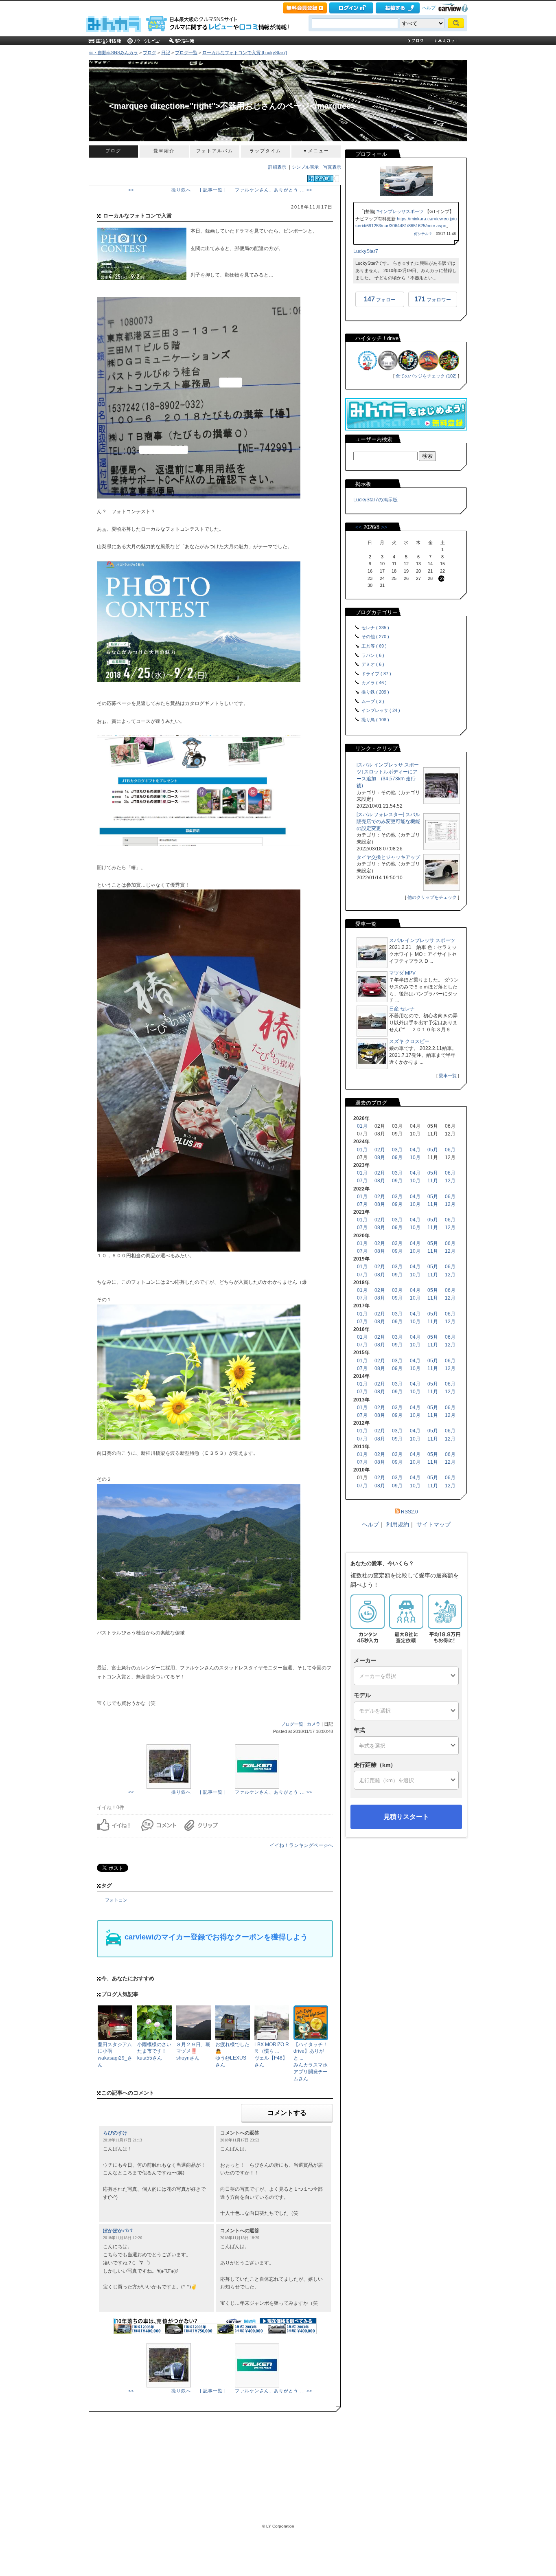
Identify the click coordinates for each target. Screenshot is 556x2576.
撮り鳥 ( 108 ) (375, 720)
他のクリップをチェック (432, 897)
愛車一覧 (448, 1076)
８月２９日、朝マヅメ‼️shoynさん (193, 2051)
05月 (433, 1150)
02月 (380, 1150)
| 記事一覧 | (213, 190)
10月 (415, 1157)
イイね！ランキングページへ (301, 1845)
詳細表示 (277, 167)
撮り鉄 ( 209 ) (375, 692)
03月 (397, 1150)
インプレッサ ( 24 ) (381, 710)
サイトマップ (433, 1524)
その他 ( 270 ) (375, 637)
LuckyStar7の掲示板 (375, 500)
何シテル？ (423, 234)
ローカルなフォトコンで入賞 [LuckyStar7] (245, 53)
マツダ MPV (402, 973)
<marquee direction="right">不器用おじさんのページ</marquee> (232, 106)
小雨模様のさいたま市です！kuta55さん (154, 2051)
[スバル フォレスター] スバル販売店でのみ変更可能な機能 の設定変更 (388, 821)
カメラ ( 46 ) (374, 683)
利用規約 (398, 1524)
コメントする (287, 2113)
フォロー (380, 299)
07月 (362, 1181)
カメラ (314, 1724)
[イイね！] (320, 179)
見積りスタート (406, 1817)
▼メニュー (316, 151)
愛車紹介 (164, 151)
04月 (415, 1150)
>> (384, 527)
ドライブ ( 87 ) (376, 674)
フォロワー (433, 299)
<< (359, 527)
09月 (397, 1157)
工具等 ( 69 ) (374, 646)
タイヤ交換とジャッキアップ (388, 857)
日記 (166, 53)
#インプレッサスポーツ (400, 211)
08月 (380, 1157)
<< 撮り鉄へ (160, 190)
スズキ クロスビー (409, 1041)
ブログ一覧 (186, 53)
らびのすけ (115, 2133)
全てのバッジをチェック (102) (426, 376)
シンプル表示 (305, 167)
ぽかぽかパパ (118, 2231)
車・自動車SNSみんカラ (113, 53)
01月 (362, 1126)
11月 (433, 1181)
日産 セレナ (402, 1009)
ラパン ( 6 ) (373, 655)
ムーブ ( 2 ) (373, 701)
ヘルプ (429, 8)
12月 (450, 1181)
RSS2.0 (409, 1512)
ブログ (150, 53)
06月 (450, 1150)
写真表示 (332, 167)
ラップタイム (265, 151)
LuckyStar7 (366, 251)
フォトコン (116, 1900)
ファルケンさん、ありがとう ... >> (274, 190)
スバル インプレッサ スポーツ (422, 940)
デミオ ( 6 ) (373, 664)
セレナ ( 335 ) (375, 628)
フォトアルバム (215, 151)
